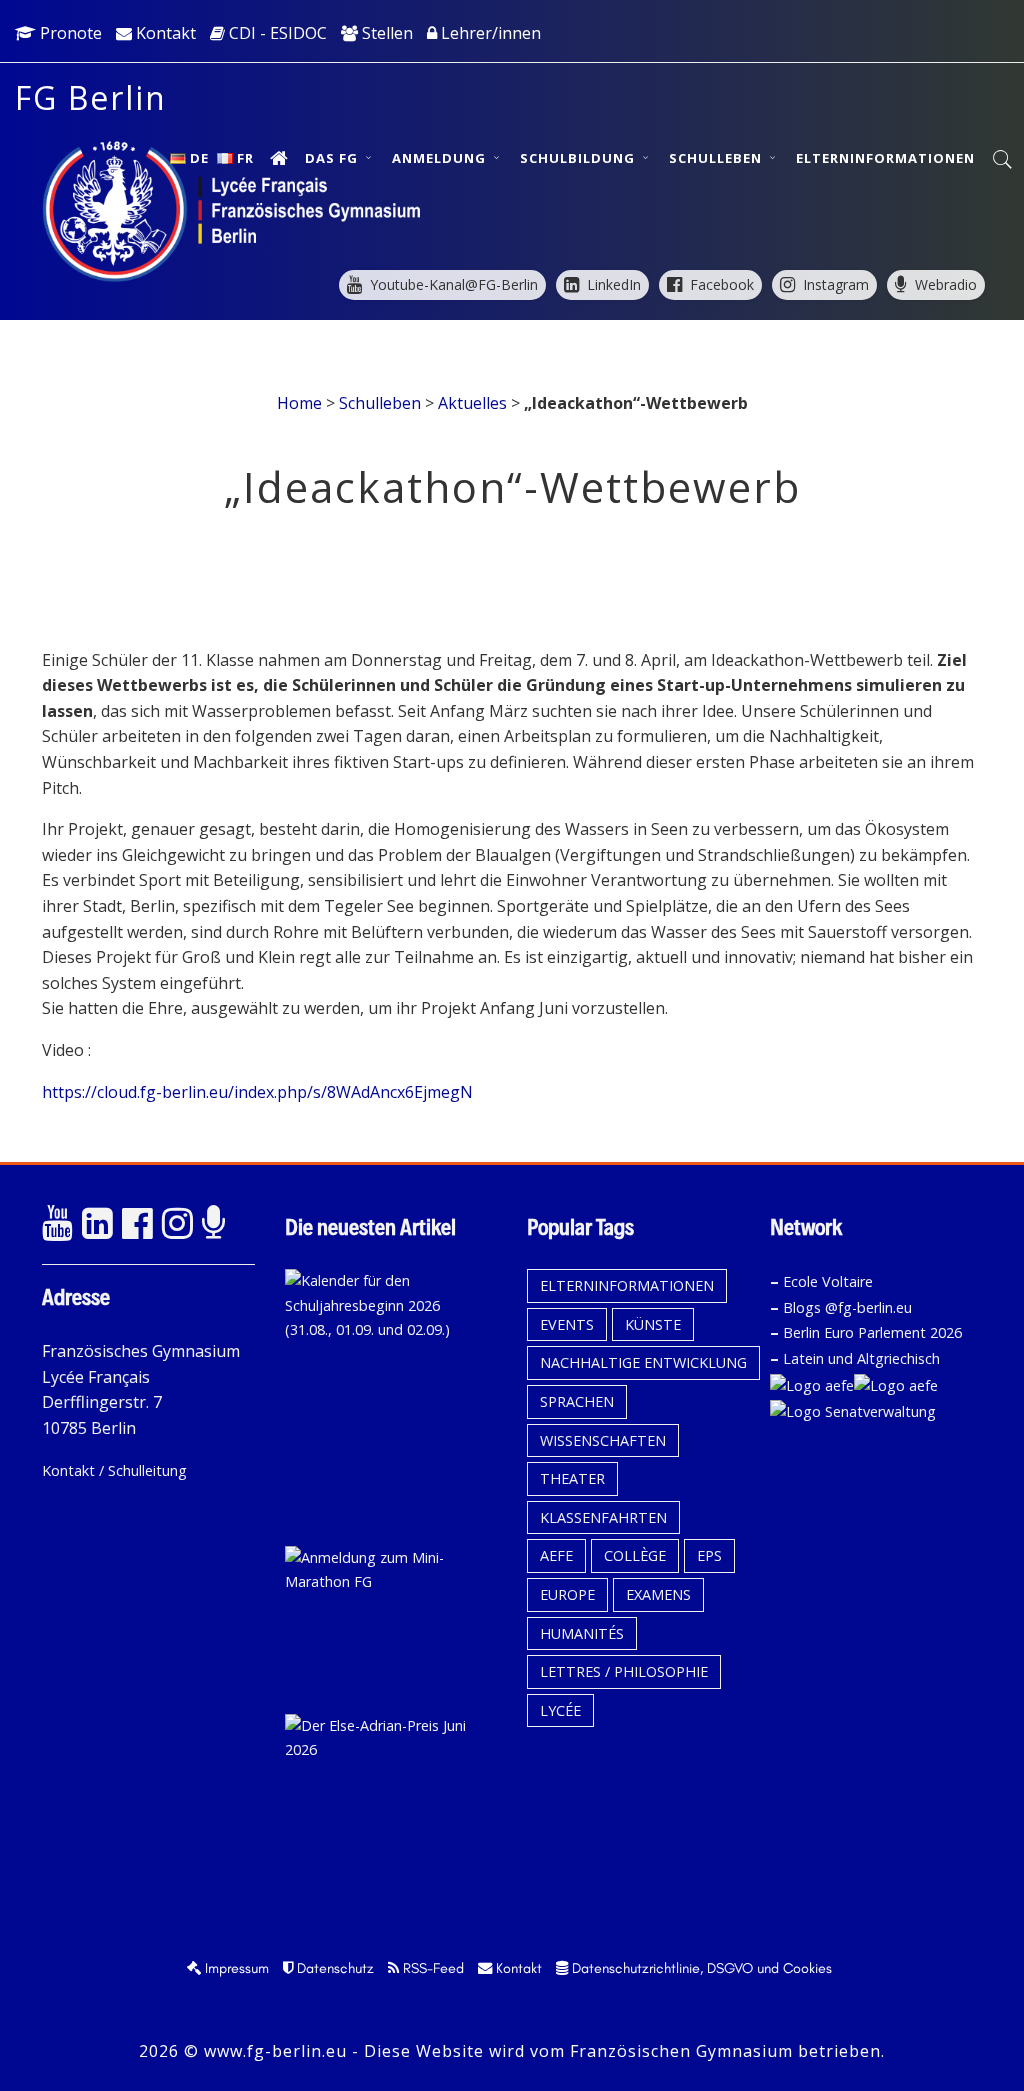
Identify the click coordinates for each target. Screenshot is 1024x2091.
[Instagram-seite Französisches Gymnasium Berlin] (177, 1224)
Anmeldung (441, 158)
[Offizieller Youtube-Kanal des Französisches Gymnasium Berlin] (57, 1224)
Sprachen (577, 1401)
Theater (572, 1478)
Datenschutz (333, 1968)
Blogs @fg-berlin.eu (847, 1307)
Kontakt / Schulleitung (114, 1470)
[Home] (279, 158)
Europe (567, 1594)
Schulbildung (579, 158)
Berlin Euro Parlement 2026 (872, 1332)
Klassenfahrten (603, 1517)
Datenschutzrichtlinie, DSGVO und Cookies (700, 1968)
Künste (653, 1324)
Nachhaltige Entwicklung (643, 1362)
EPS (709, 1555)
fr (245, 158)
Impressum (235, 1968)
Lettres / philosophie (624, 1671)
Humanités (582, 1633)
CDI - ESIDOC (276, 33)
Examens (658, 1594)
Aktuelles (472, 403)
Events (567, 1324)
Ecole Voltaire (828, 1281)
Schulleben (717, 158)
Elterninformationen (885, 158)
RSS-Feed (431, 1968)
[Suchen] (1003, 160)
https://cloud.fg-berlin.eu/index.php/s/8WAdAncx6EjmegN (257, 1092)
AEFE (556, 1555)
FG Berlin (91, 97)
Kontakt (164, 33)
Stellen (385, 33)
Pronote (69, 33)
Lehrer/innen (489, 33)
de (199, 158)
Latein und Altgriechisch (861, 1358)
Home (299, 403)
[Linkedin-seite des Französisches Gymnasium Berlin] (97, 1224)
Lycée (560, 1710)
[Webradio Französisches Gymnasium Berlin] (217, 1224)
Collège (635, 1555)
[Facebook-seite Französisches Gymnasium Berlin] (137, 1224)
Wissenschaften (603, 1440)
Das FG (333, 158)
